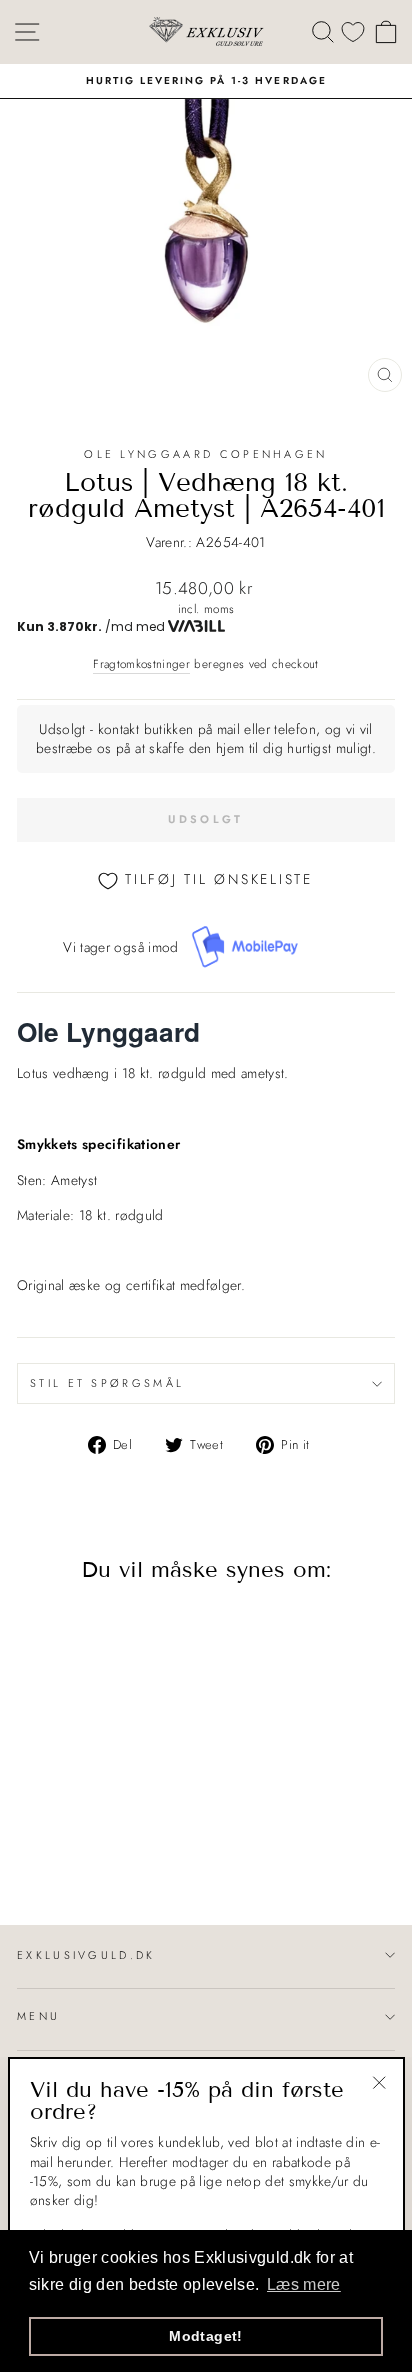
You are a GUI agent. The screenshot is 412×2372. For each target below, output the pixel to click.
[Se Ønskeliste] (353, 31)
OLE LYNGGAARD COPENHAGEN (206, 454)
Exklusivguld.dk (86, 1955)
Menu (38, 2016)
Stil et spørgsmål (107, 1383)
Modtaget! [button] (205, 2336)
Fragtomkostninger (141, 664)
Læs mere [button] (304, 2284)
